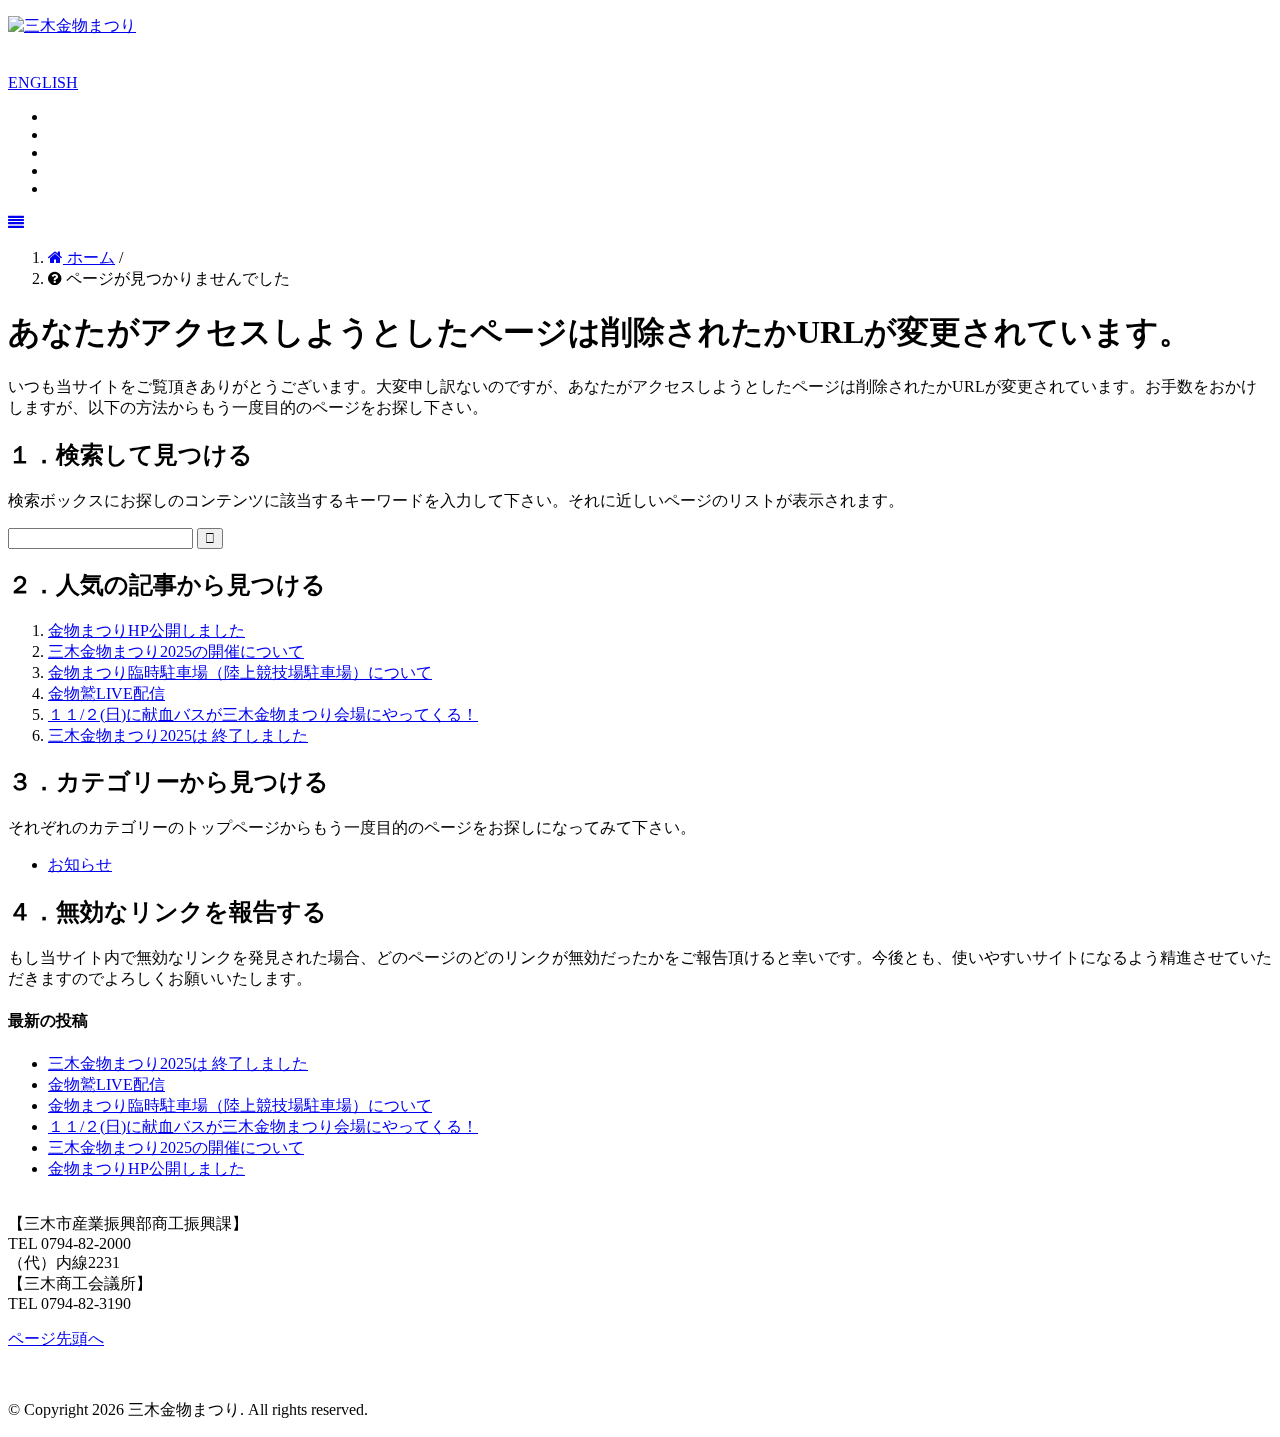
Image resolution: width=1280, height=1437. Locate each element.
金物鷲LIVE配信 (106, 693)
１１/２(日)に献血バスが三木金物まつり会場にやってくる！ (263, 714)
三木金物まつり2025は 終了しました (178, 735)
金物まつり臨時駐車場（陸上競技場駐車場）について (240, 672)
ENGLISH (43, 82)
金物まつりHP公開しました (146, 630)
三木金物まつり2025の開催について (176, 651)
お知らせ (80, 864)
